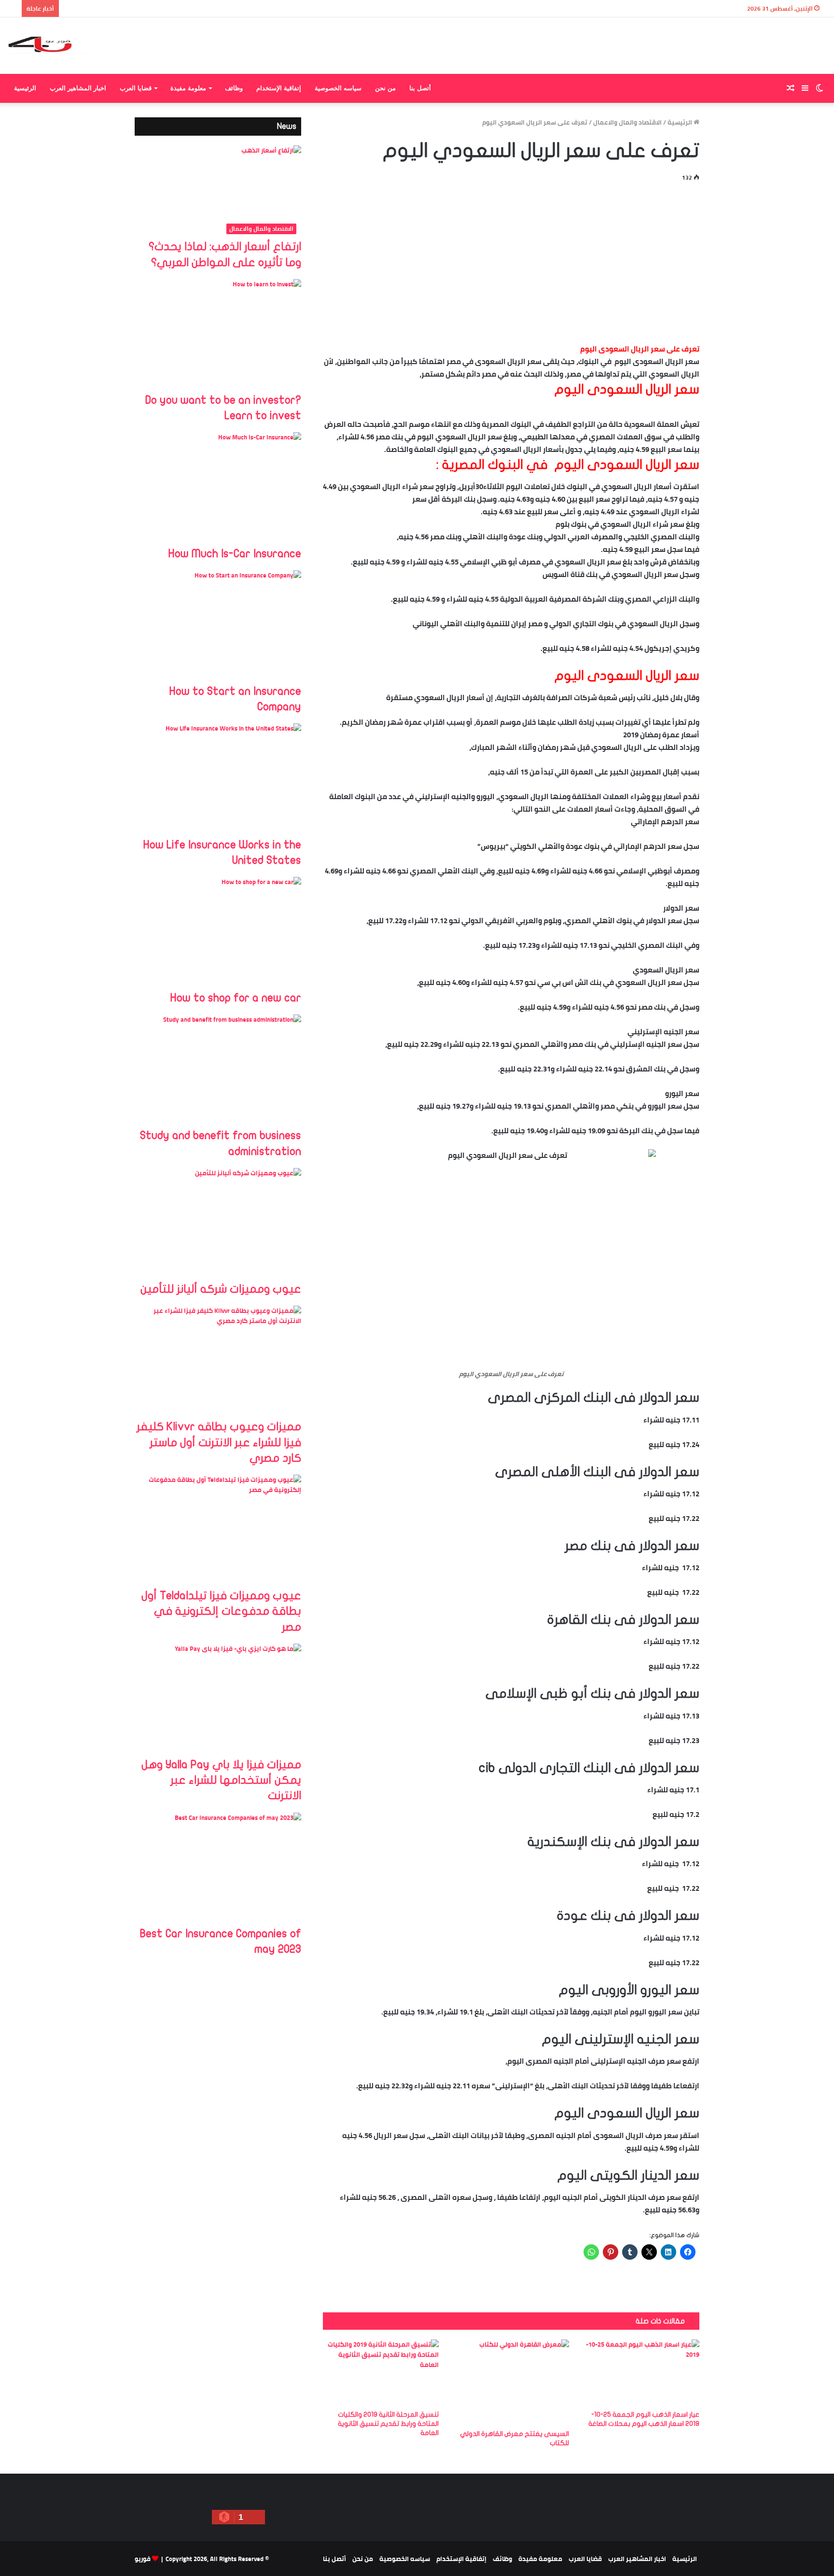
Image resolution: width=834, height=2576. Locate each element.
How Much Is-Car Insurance (235, 554)
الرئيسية (25, 88)
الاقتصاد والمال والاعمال (627, 122)
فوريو (143, 2559)
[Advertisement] (511, 261)
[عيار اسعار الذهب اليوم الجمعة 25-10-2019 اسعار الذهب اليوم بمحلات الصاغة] (641, 2372)
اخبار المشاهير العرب (78, 88)
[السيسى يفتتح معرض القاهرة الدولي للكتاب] (511, 2382)
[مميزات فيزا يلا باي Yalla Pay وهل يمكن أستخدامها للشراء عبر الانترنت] (218, 1700)
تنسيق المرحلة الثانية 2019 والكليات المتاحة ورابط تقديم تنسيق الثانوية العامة (388, 2424)
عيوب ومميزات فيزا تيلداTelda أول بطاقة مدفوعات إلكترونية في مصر (221, 1611)
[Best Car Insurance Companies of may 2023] (218, 1869)
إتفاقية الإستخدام (279, 88)
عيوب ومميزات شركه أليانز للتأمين (221, 1289)
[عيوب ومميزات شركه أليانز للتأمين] (218, 1225)
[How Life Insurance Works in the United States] (218, 780)
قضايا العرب (136, 88)
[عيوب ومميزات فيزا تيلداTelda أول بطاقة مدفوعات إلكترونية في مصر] (218, 1531)
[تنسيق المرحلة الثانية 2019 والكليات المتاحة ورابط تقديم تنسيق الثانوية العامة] (381, 2372)
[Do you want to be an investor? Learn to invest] (218, 336)
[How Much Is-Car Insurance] (218, 489)
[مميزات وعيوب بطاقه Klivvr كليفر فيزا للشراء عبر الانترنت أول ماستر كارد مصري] (218, 1362)
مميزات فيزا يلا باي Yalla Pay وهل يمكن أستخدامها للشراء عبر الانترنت (221, 1780)
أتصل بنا (420, 88)
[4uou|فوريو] (47, 46)
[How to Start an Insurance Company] (218, 627)
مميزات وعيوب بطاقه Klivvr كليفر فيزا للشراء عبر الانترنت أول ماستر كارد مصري (219, 1442)
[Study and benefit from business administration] (218, 1071)
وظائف (234, 88)
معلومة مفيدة (188, 88)
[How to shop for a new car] (218, 934)
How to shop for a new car (236, 998)
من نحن (385, 88)
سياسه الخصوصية (338, 88)
